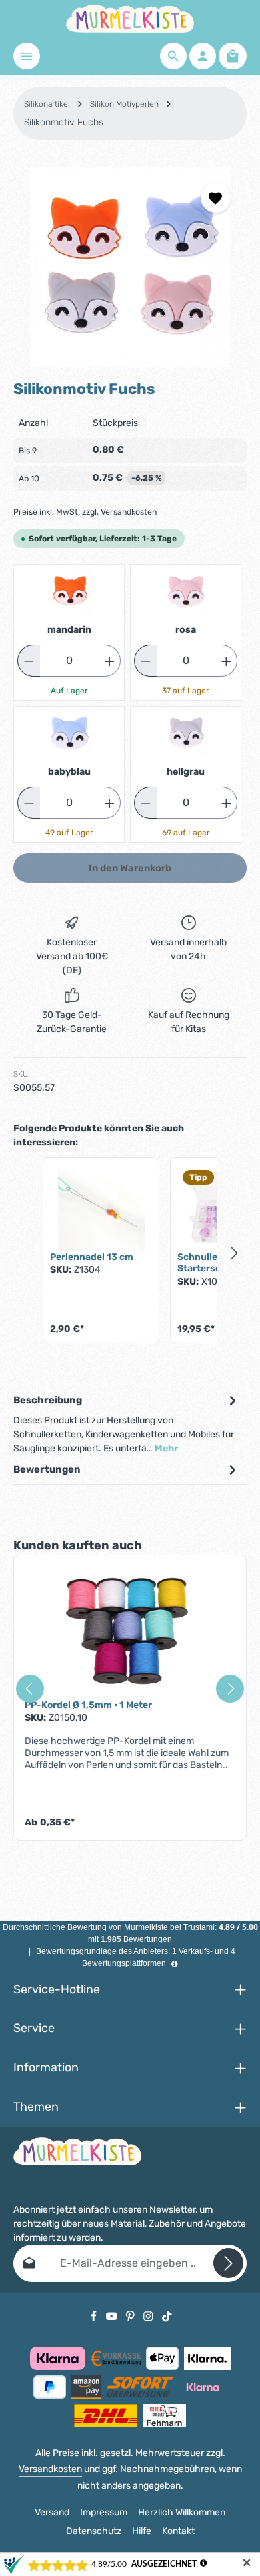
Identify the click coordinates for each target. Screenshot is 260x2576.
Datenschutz (94, 2531)
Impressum (104, 2512)
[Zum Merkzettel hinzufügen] (216, 198)
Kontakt (178, 2531)
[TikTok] (167, 2316)
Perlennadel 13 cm (92, 1257)
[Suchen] (173, 56)
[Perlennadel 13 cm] (101, 1208)
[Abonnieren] (228, 2263)
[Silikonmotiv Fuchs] (130, 267)
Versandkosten (50, 2469)
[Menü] (27, 56)
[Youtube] (113, 2316)
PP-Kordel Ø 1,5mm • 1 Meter (88, 1705)
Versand (52, 2512)
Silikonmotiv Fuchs (64, 122)
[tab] (127, 1423)
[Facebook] (95, 2316)
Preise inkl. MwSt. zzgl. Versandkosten (85, 512)
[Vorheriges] (30, 1689)
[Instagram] (149, 2316)
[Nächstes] (230, 1689)
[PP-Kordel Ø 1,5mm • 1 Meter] (130, 1633)
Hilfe (142, 2531)
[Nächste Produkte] (235, 1253)
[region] (130, 267)
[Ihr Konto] (203, 56)
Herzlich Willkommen (182, 2512)
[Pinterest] (131, 2316)
